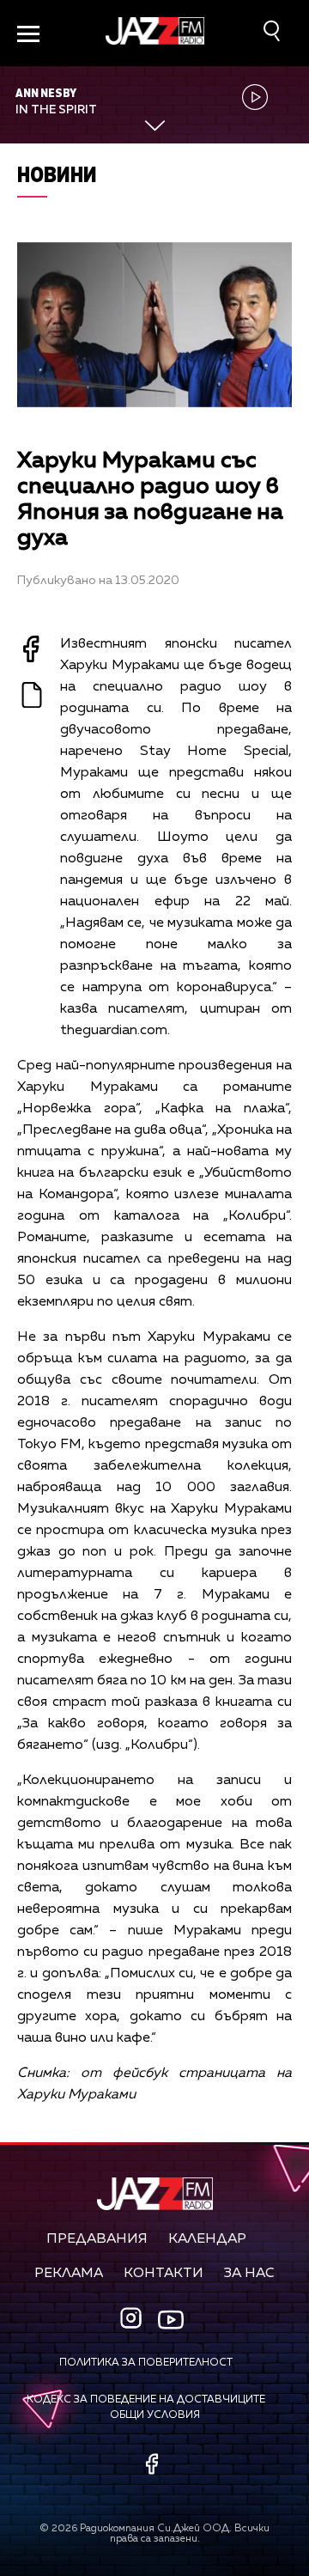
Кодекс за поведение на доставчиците (146, 2400)
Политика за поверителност (146, 2363)
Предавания (97, 2239)
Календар (207, 2239)
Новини (57, 174)
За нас (249, 2274)
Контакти (164, 2274)
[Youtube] (171, 2320)
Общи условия (155, 2415)
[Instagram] (133, 2320)
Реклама (69, 2274)
